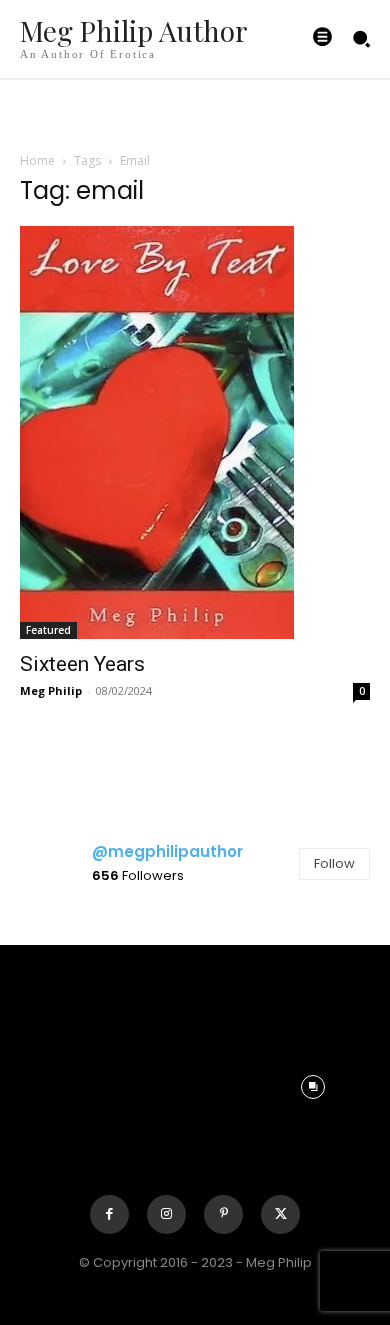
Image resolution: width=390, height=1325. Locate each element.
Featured (48, 630)
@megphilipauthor (167, 851)
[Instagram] (166, 1214)
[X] (280, 1214)
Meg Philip (51, 690)
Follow (334, 863)
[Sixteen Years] (195, 432)
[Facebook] (109, 1214)
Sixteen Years (82, 664)
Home (37, 160)
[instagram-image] (77, 967)
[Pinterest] (223, 1214)
